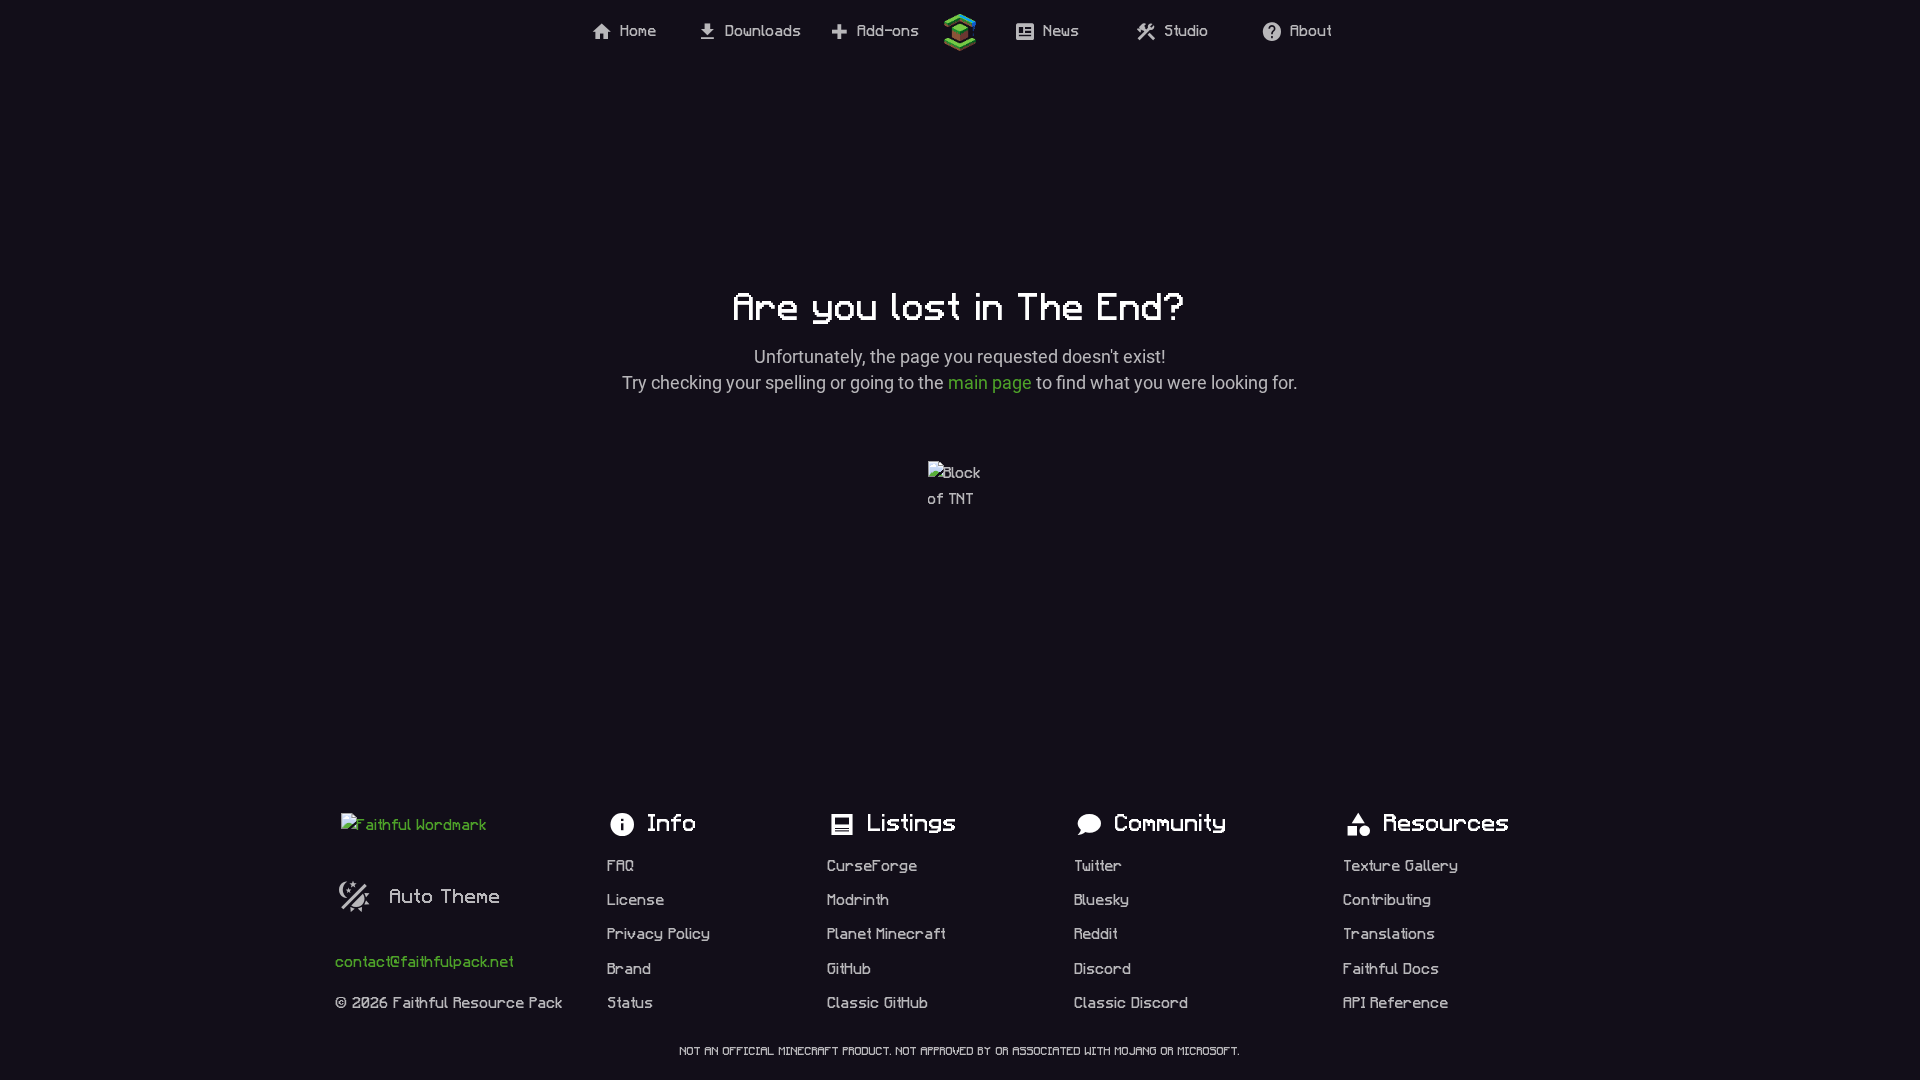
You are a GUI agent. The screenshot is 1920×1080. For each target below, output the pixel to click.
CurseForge (873, 866)
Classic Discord (1132, 1003)
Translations (1390, 934)
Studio (1187, 31)
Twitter (1099, 866)
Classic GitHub (878, 1003)
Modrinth (859, 900)
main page (990, 383)
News (1062, 31)
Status (631, 1003)
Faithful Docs (1392, 969)
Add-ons (889, 31)
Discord (1103, 969)
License (636, 900)
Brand (630, 969)
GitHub (850, 969)
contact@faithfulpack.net (425, 962)
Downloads (764, 31)
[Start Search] (960, 32)
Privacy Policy (659, 934)
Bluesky (1102, 900)
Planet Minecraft (887, 934)
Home (639, 31)
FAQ (621, 866)
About (1311, 31)
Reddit (1096, 934)
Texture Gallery (1401, 866)
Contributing (1388, 900)
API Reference (1396, 1003)
